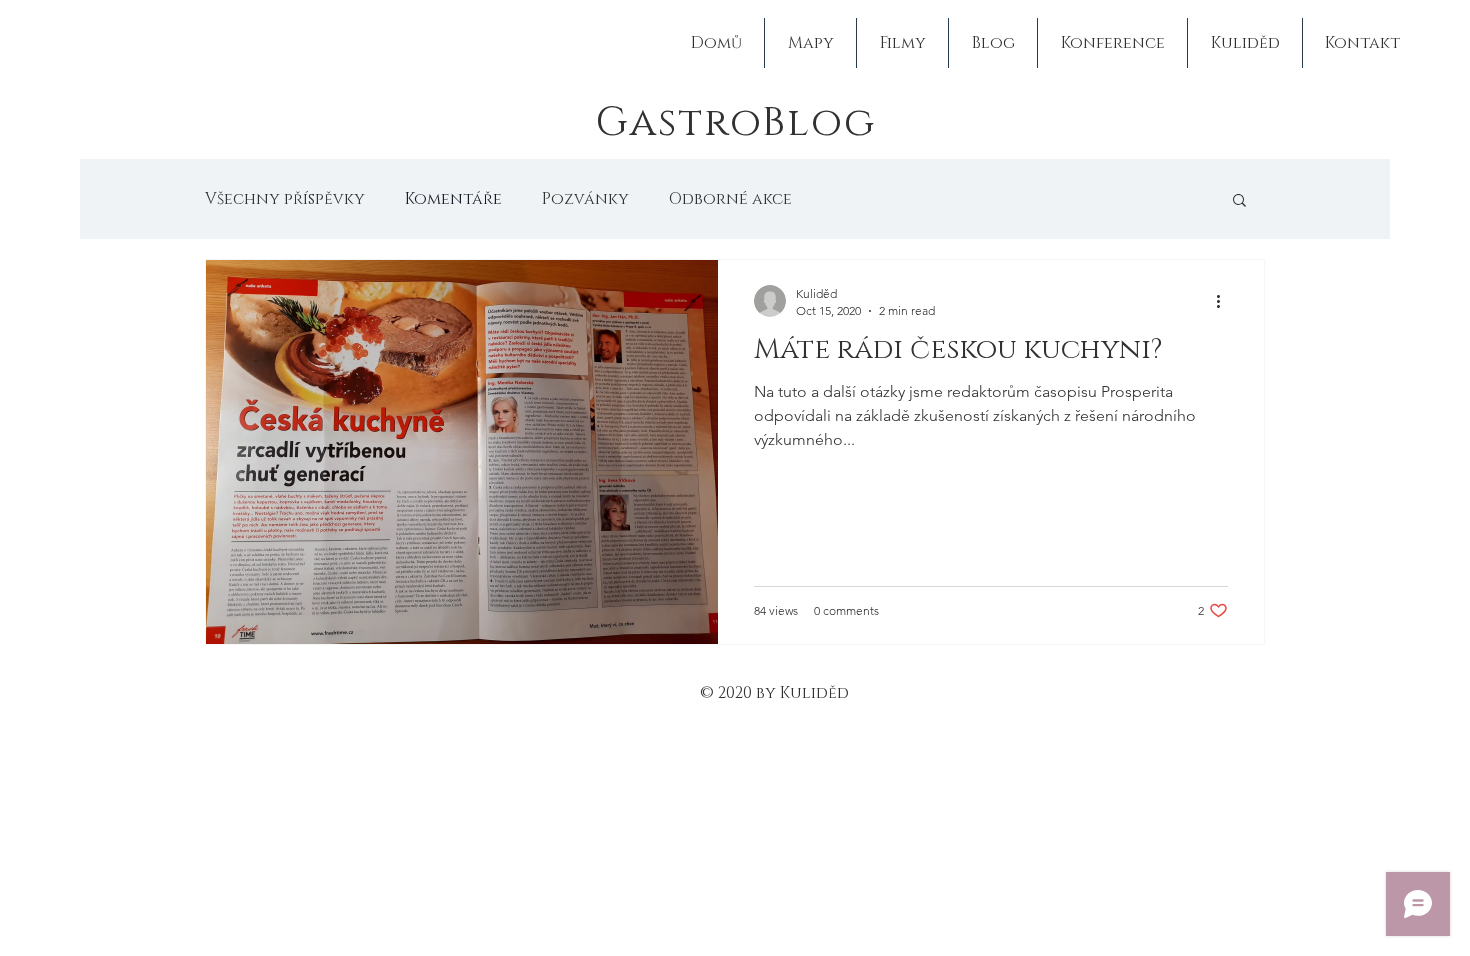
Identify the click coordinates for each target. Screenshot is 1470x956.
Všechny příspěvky (285, 199)
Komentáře (453, 199)
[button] (1239, 201)
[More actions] (1225, 301)
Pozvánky (585, 199)
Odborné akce (730, 199)
